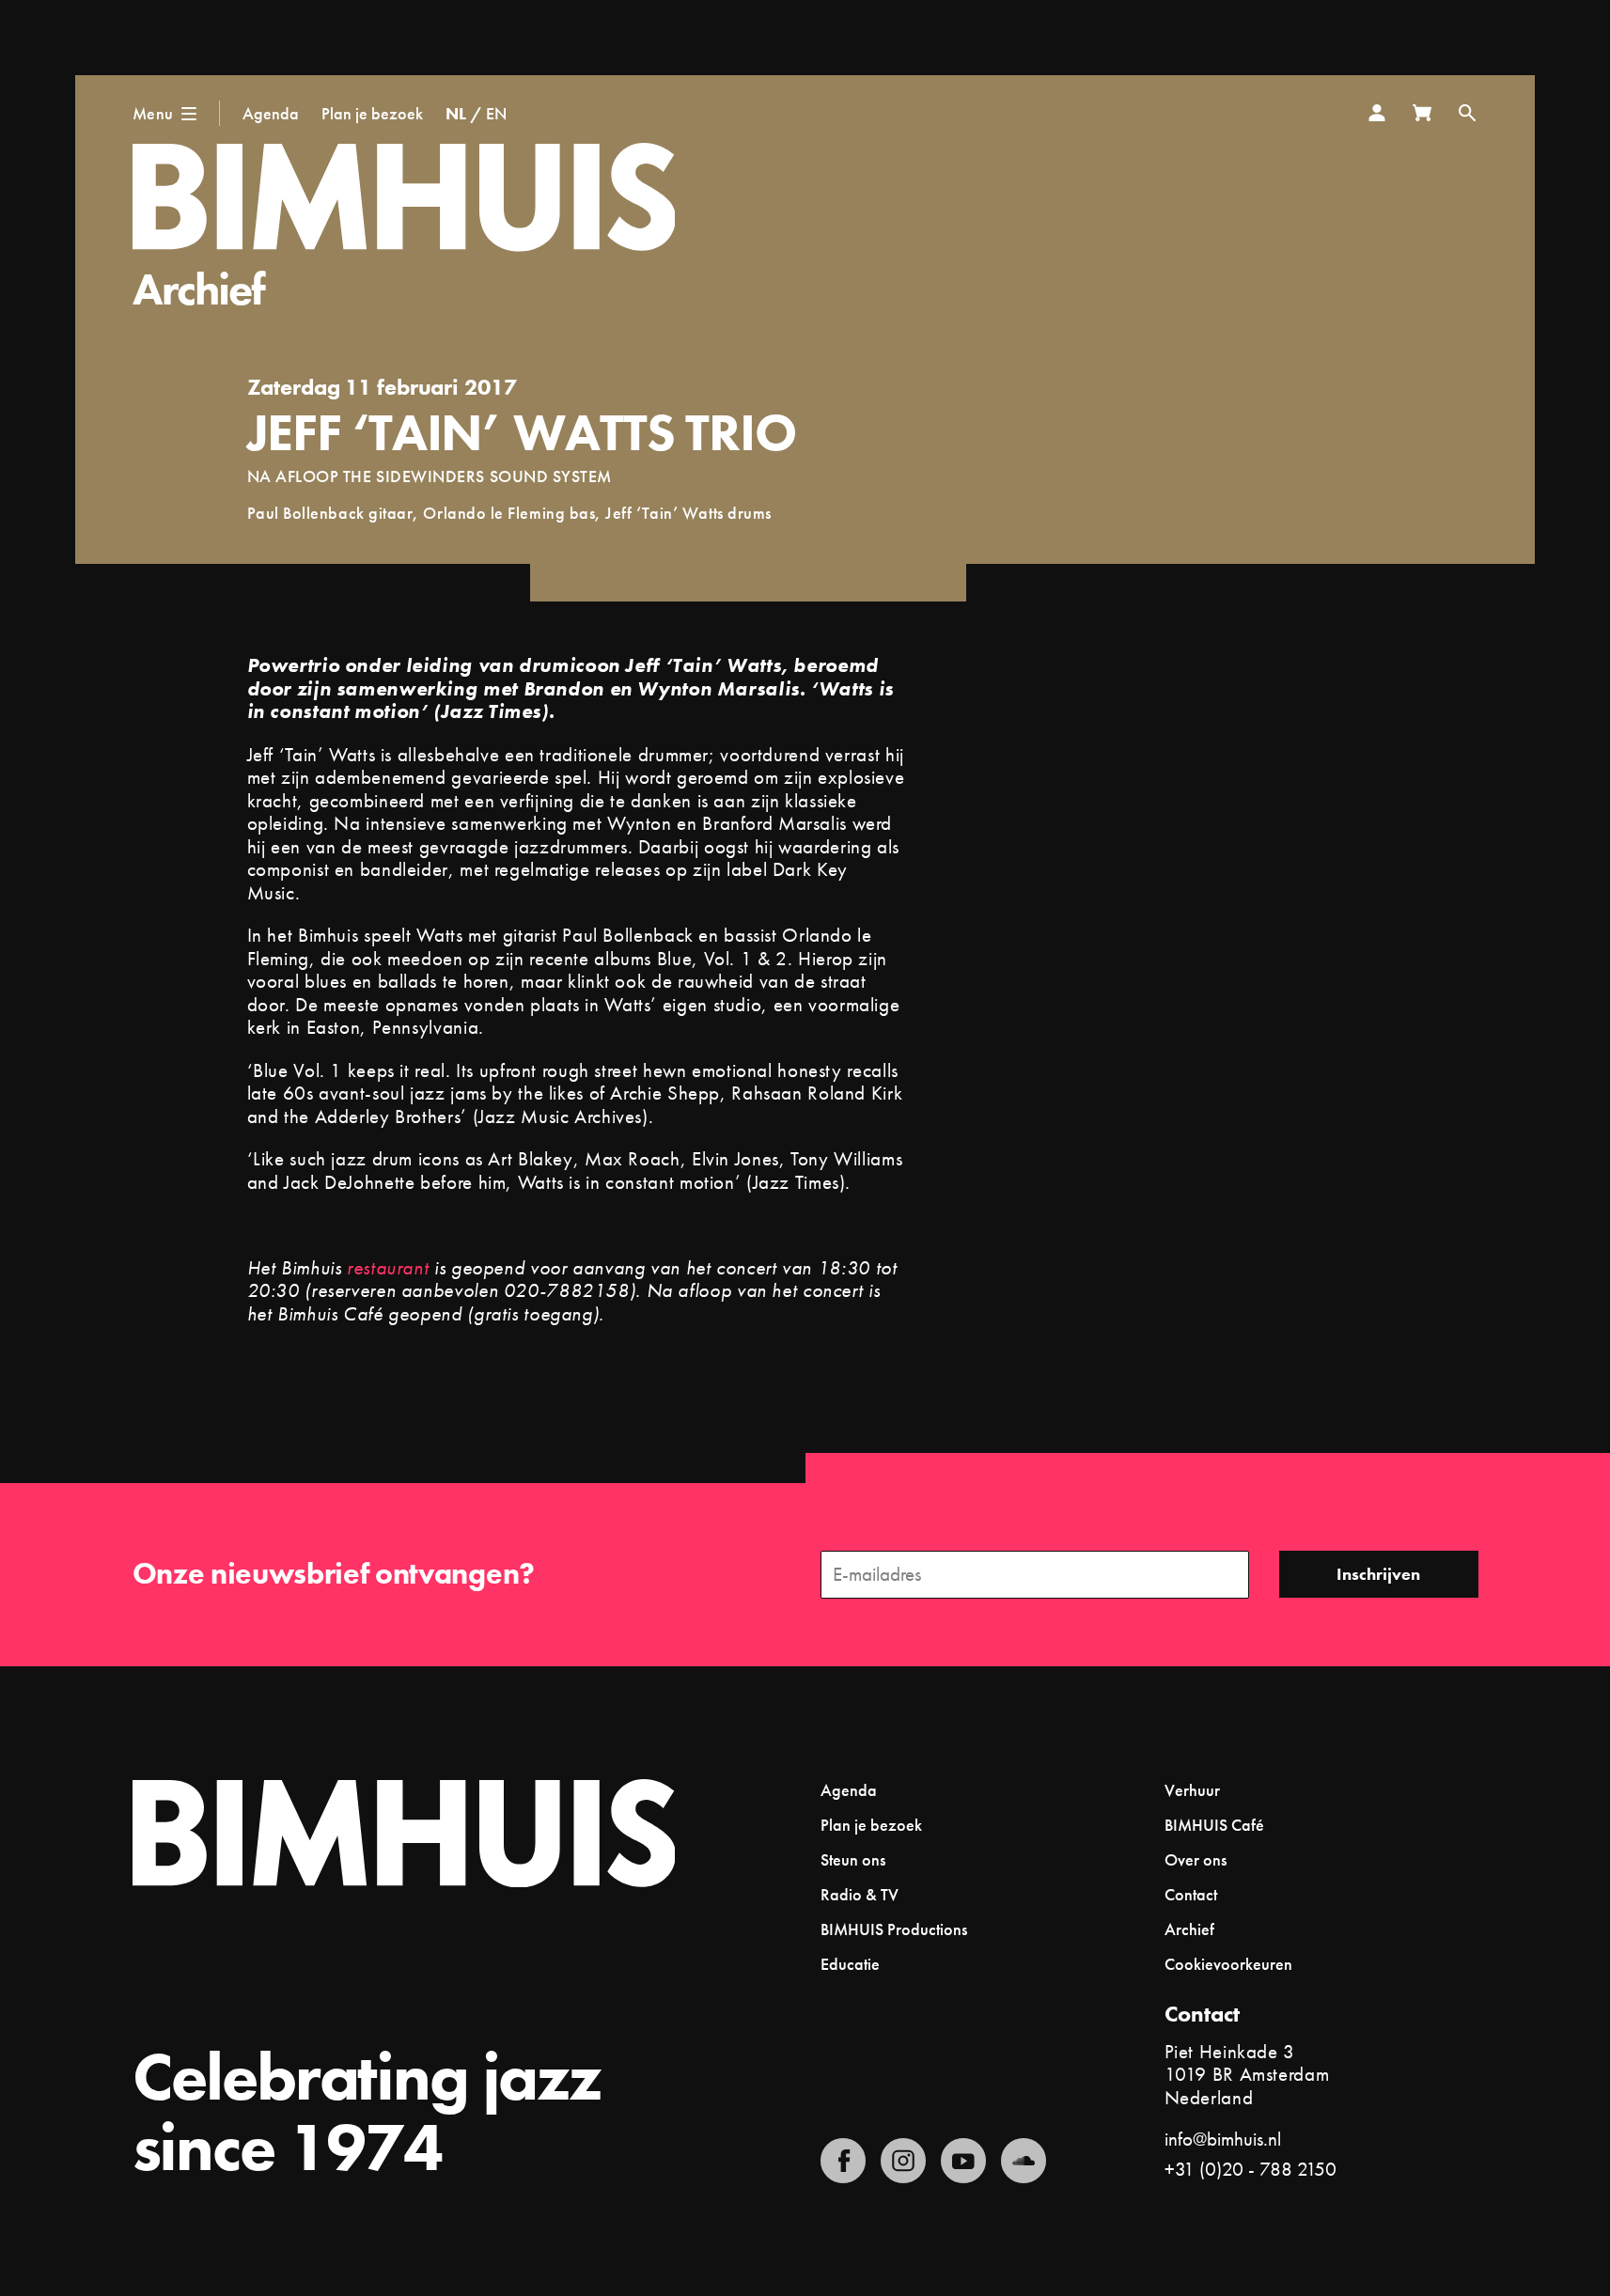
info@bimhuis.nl (1223, 2139)
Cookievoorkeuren (1228, 1964)
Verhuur (1192, 1790)
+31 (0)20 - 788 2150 (1250, 2169)
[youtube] (963, 2161)
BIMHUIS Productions (894, 1929)
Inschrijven (1378, 1574)
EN (496, 113)
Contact (1191, 1894)
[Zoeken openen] (1467, 113)
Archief (199, 289)
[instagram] (903, 2161)
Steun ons (853, 1859)
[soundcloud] (1024, 2161)
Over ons (1196, 1859)
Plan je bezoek (372, 113)
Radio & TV (860, 1894)
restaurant (388, 1267)
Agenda (271, 113)
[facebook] (843, 2161)
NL (456, 113)
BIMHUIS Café (1214, 1825)
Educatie (850, 1964)
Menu (153, 113)
